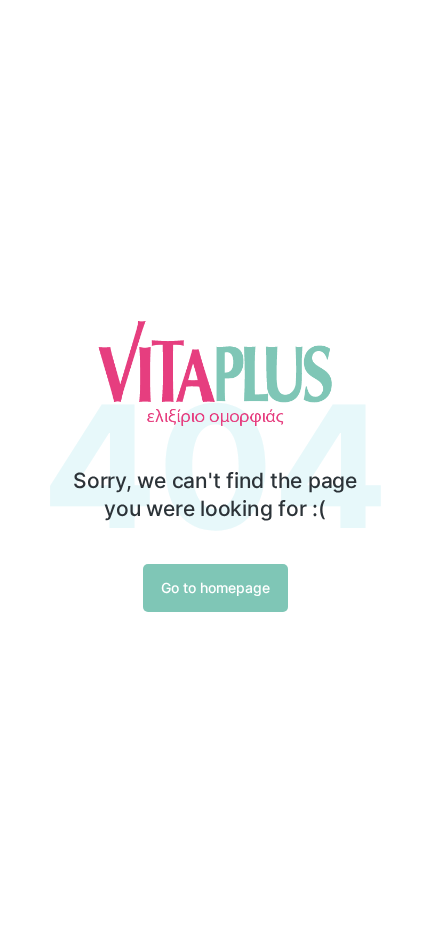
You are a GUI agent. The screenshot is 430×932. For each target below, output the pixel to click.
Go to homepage (215, 587)
